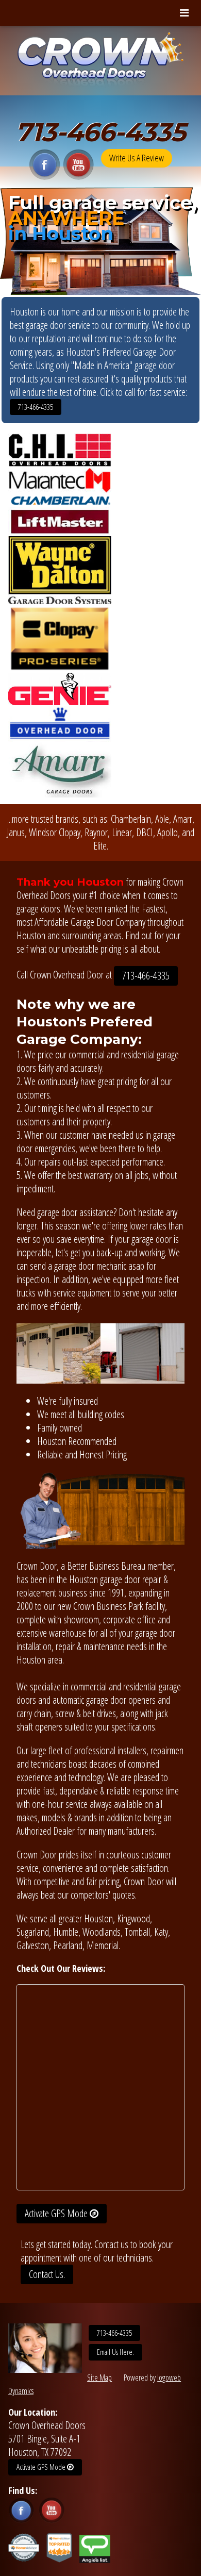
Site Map (99, 2378)
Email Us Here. (115, 2352)
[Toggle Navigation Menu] (184, 13)
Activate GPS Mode (57, 2213)
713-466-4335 (100, 132)
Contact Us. (47, 2274)
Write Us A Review (137, 158)
